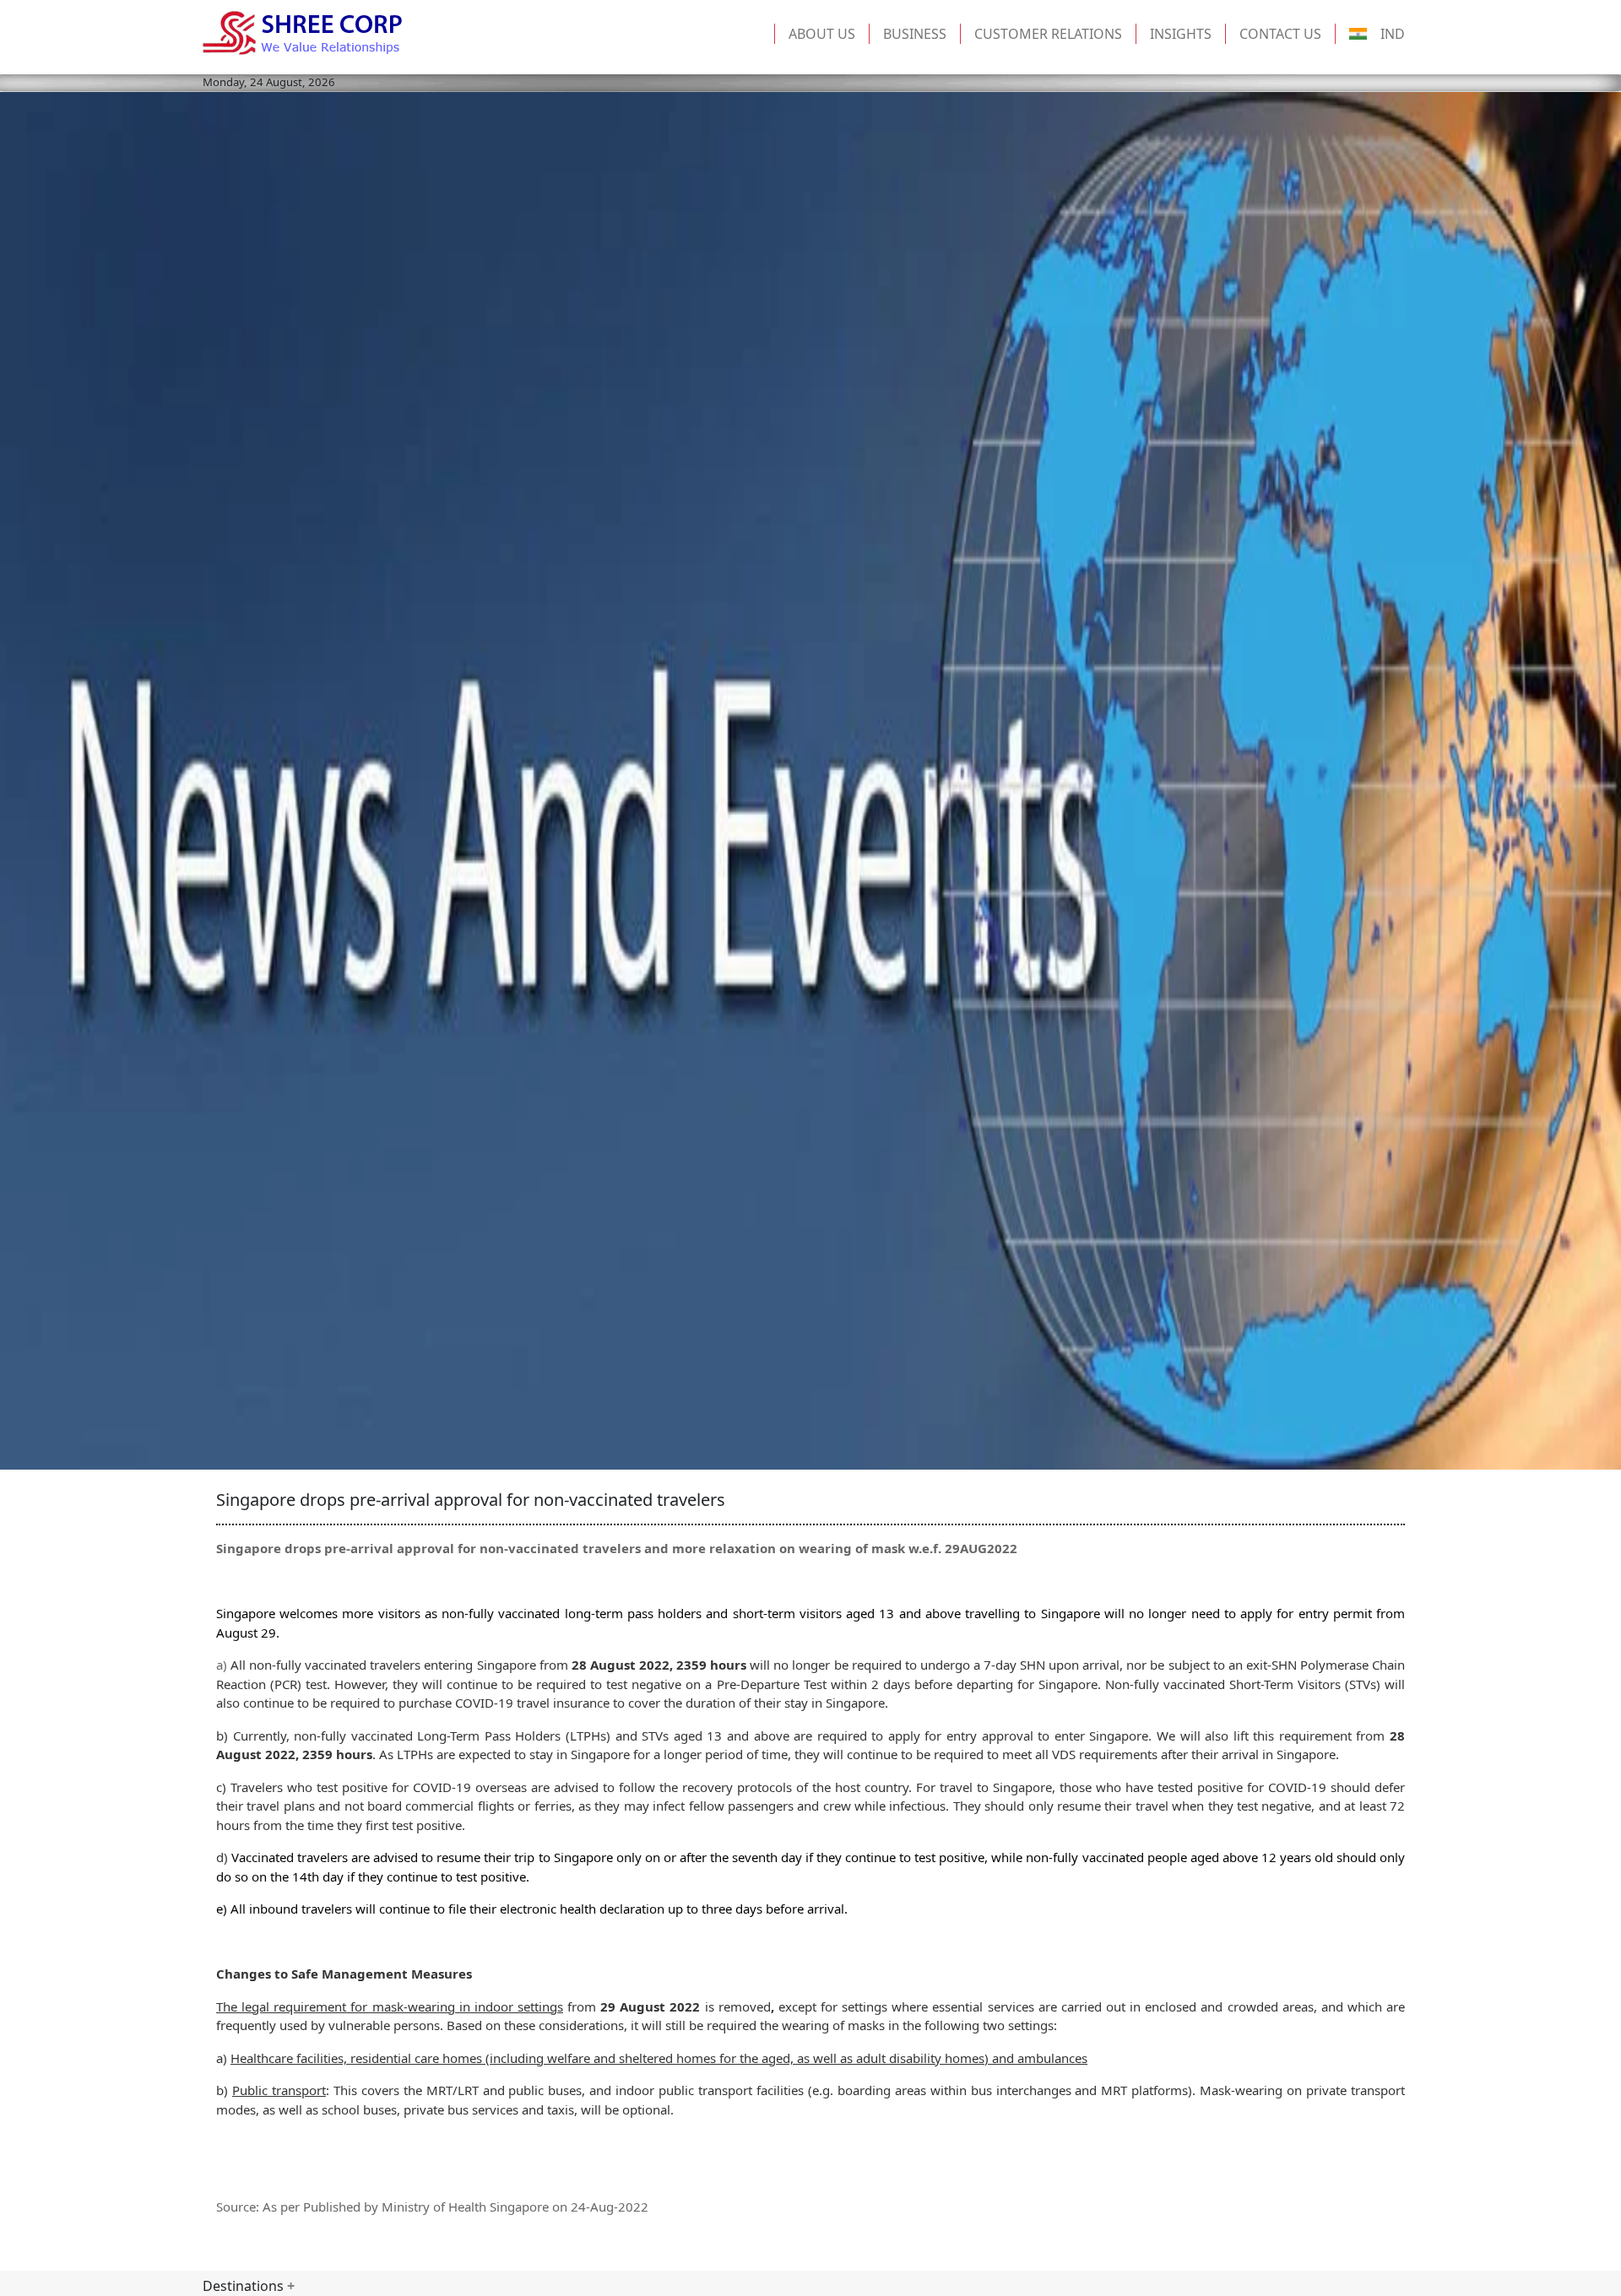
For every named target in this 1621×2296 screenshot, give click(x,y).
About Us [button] (822, 34)
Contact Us (1280, 34)
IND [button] (1393, 34)
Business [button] (915, 34)
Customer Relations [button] (1048, 34)
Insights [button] (1181, 34)
